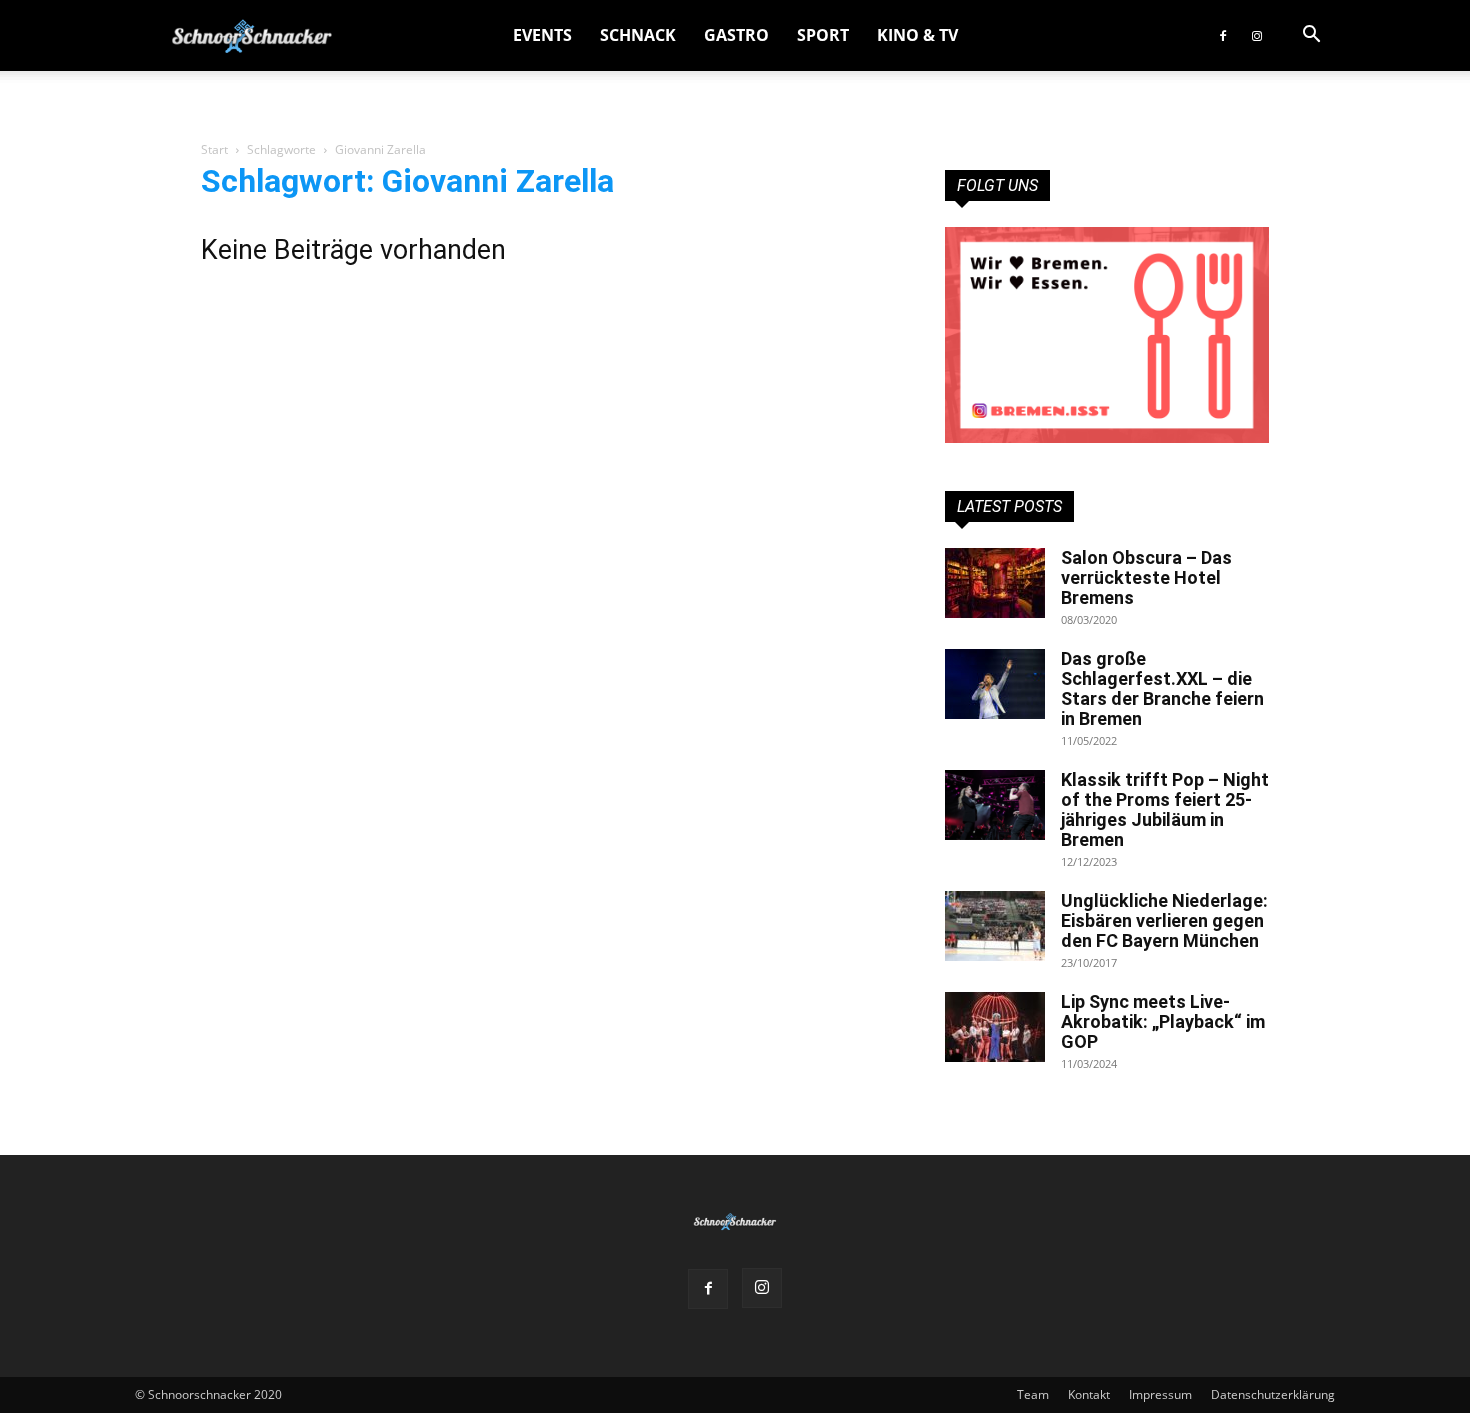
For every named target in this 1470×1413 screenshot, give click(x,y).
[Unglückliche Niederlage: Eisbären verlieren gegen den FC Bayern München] (995, 926)
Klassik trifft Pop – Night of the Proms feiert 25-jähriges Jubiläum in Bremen (1165, 809)
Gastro (736, 35)
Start (214, 149)
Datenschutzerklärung (1273, 1394)
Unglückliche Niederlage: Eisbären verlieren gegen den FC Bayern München (1164, 920)
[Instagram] (1257, 35)
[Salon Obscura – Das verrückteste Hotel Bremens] (995, 583)
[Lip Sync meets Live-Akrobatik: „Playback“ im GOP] (995, 1027)
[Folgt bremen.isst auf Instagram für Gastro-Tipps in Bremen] (1107, 335)
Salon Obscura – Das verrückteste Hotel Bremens (1146, 577)
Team (1033, 1394)
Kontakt (1089, 1394)
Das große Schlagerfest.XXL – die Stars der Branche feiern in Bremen (1162, 688)
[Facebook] (1223, 35)
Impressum (1160, 1394)
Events (542, 35)
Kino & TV (917, 35)
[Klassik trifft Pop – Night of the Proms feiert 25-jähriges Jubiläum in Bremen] (995, 805)
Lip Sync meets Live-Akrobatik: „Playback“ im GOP (1163, 1021)
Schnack (638, 35)
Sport (823, 35)
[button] (1311, 36)
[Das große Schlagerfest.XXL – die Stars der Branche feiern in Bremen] (995, 684)
